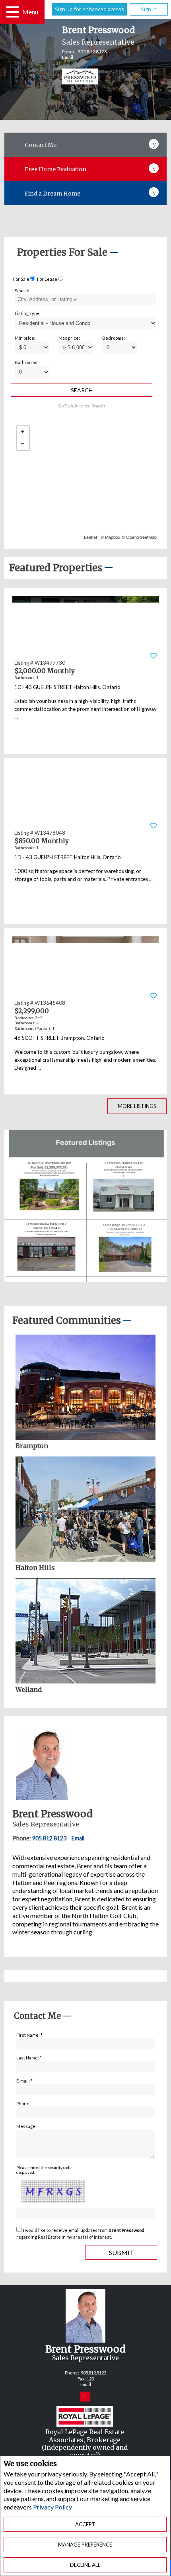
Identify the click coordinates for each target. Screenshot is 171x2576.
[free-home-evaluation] (154, 167)
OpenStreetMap (141, 537)
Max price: (69, 338)
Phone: (23, 2103)
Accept (85, 2524)
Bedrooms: (114, 338)
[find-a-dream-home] (154, 191)
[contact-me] (154, 143)
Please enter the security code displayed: (44, 2170)
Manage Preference (85, 2545)
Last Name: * (29, 2058)
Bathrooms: (27, 362)
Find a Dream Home (52, 194)
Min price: (25, 338)
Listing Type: (28, 313)
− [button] (23, 444)
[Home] (74, 77)
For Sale (21, 279)
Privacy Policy (52, 2507)
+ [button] (23, 432)
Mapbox (113, 537)
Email (68, 57)
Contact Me (41, 145)
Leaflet (90, 537)
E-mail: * (24, 2081)
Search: (23, 291)
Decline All (85, 2565)
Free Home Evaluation (55, 169)
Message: (26, 2126)
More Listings (137, 1106)
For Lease (47, 279)
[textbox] (85, 299)
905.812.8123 (92, 52)
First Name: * (29, 2035)
